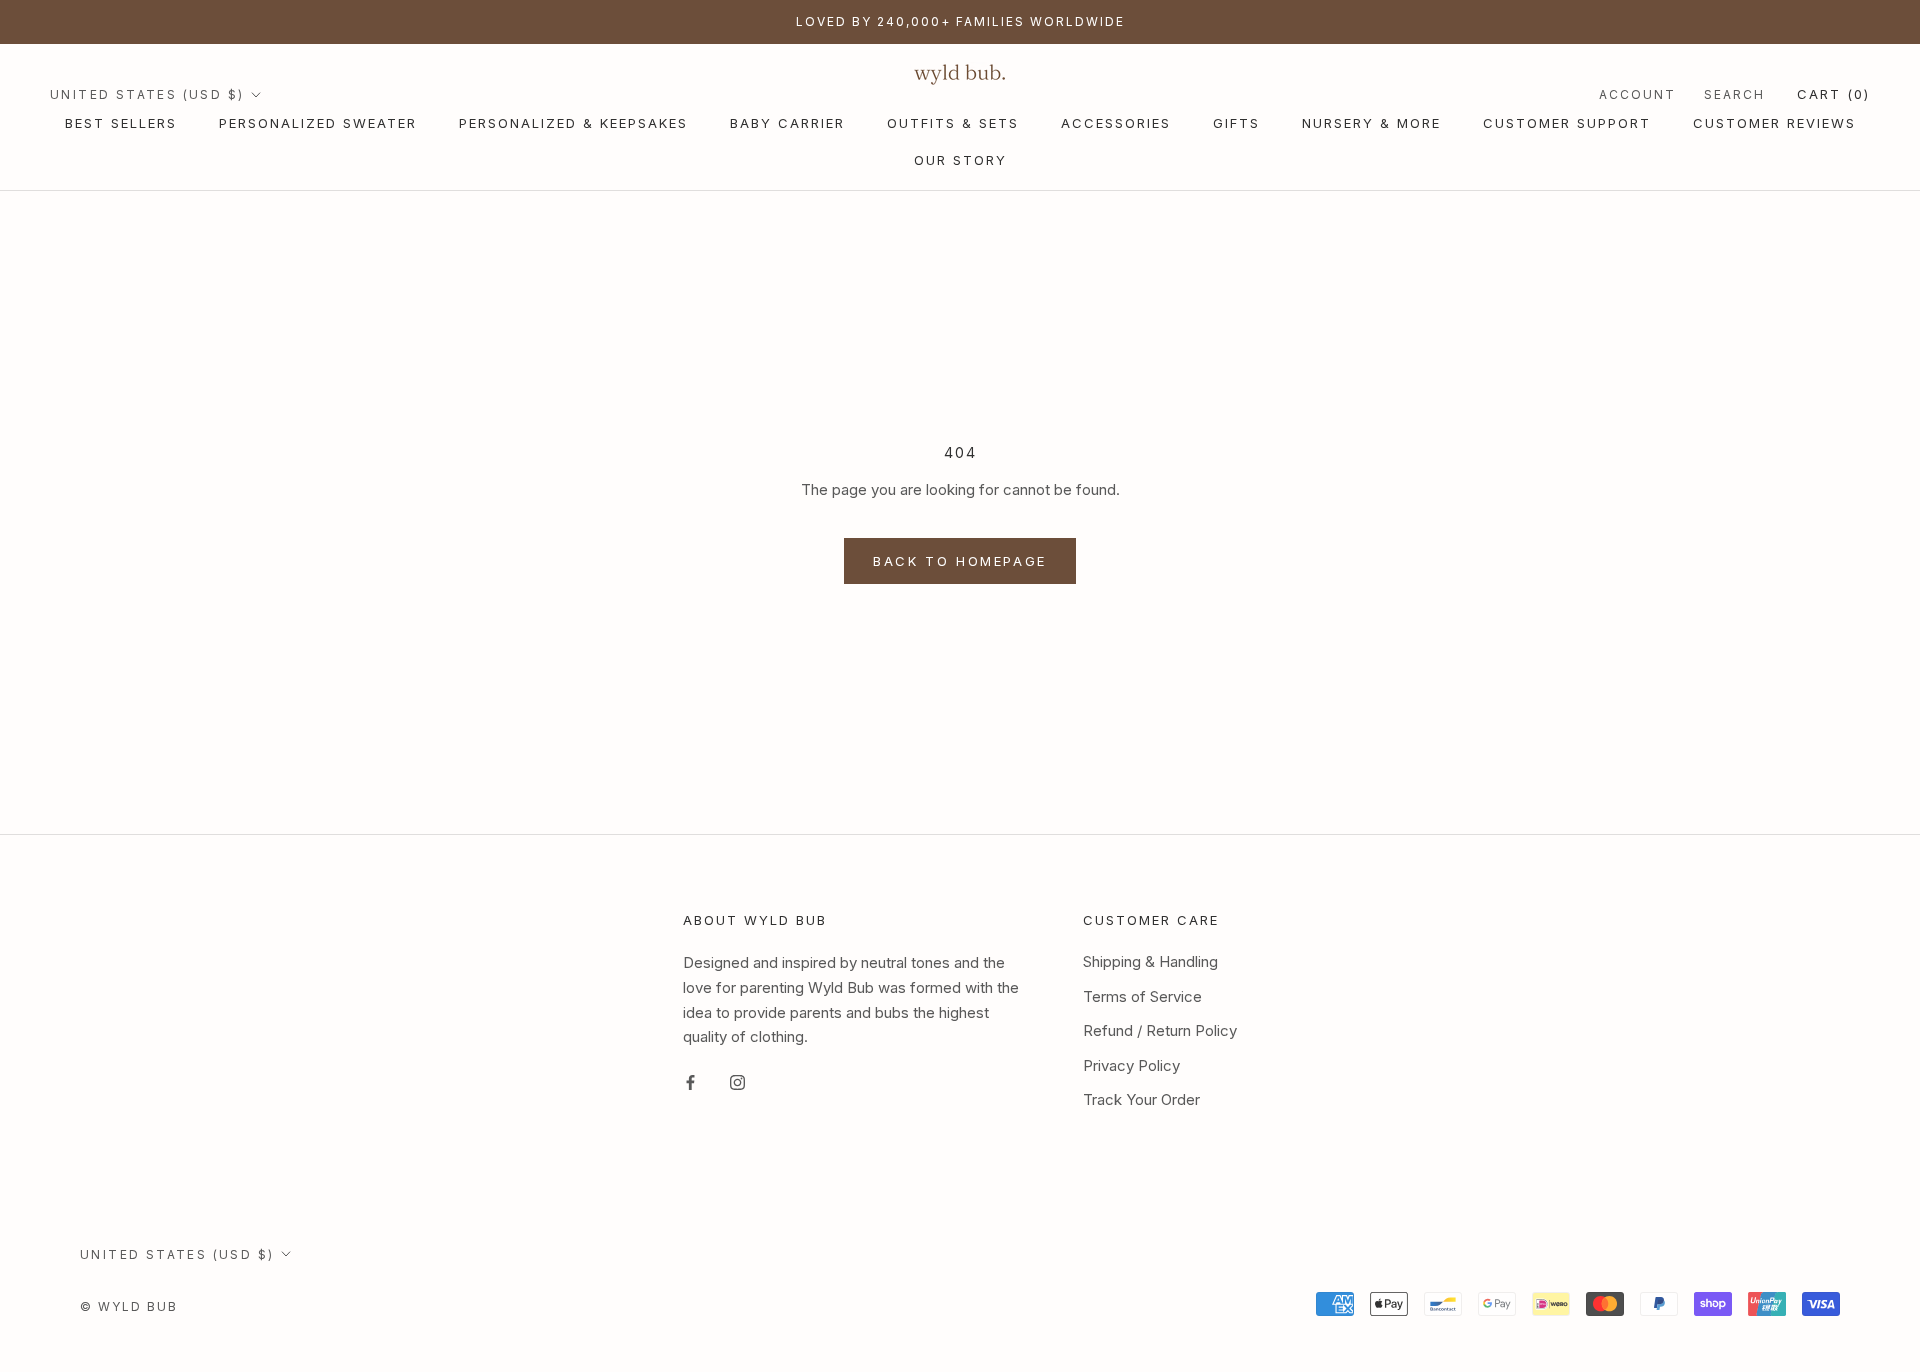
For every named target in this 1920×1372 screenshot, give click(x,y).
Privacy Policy (1131, 1065)
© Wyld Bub (129, 1306)
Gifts (1236, 123)
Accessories (1116, 123)
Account (1637, 94)
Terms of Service (1142, 996)
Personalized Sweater (318, 123)
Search (1734, 94)
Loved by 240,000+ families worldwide (960, 21)
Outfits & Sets (953, 123)
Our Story (960, 160)
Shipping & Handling (1150, 961)
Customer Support (1567, 123)
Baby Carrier (787, 123)
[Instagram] (737, 1082)
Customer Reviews (1774, 123)
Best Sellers (121, 123)
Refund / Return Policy (1160, 1030)
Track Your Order (1141, 1099)
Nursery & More (1371, 123)
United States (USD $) (147, 94)
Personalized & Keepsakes (573, 123)
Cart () (1833, 94)
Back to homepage (960, 561)
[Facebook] (690, 1082)
